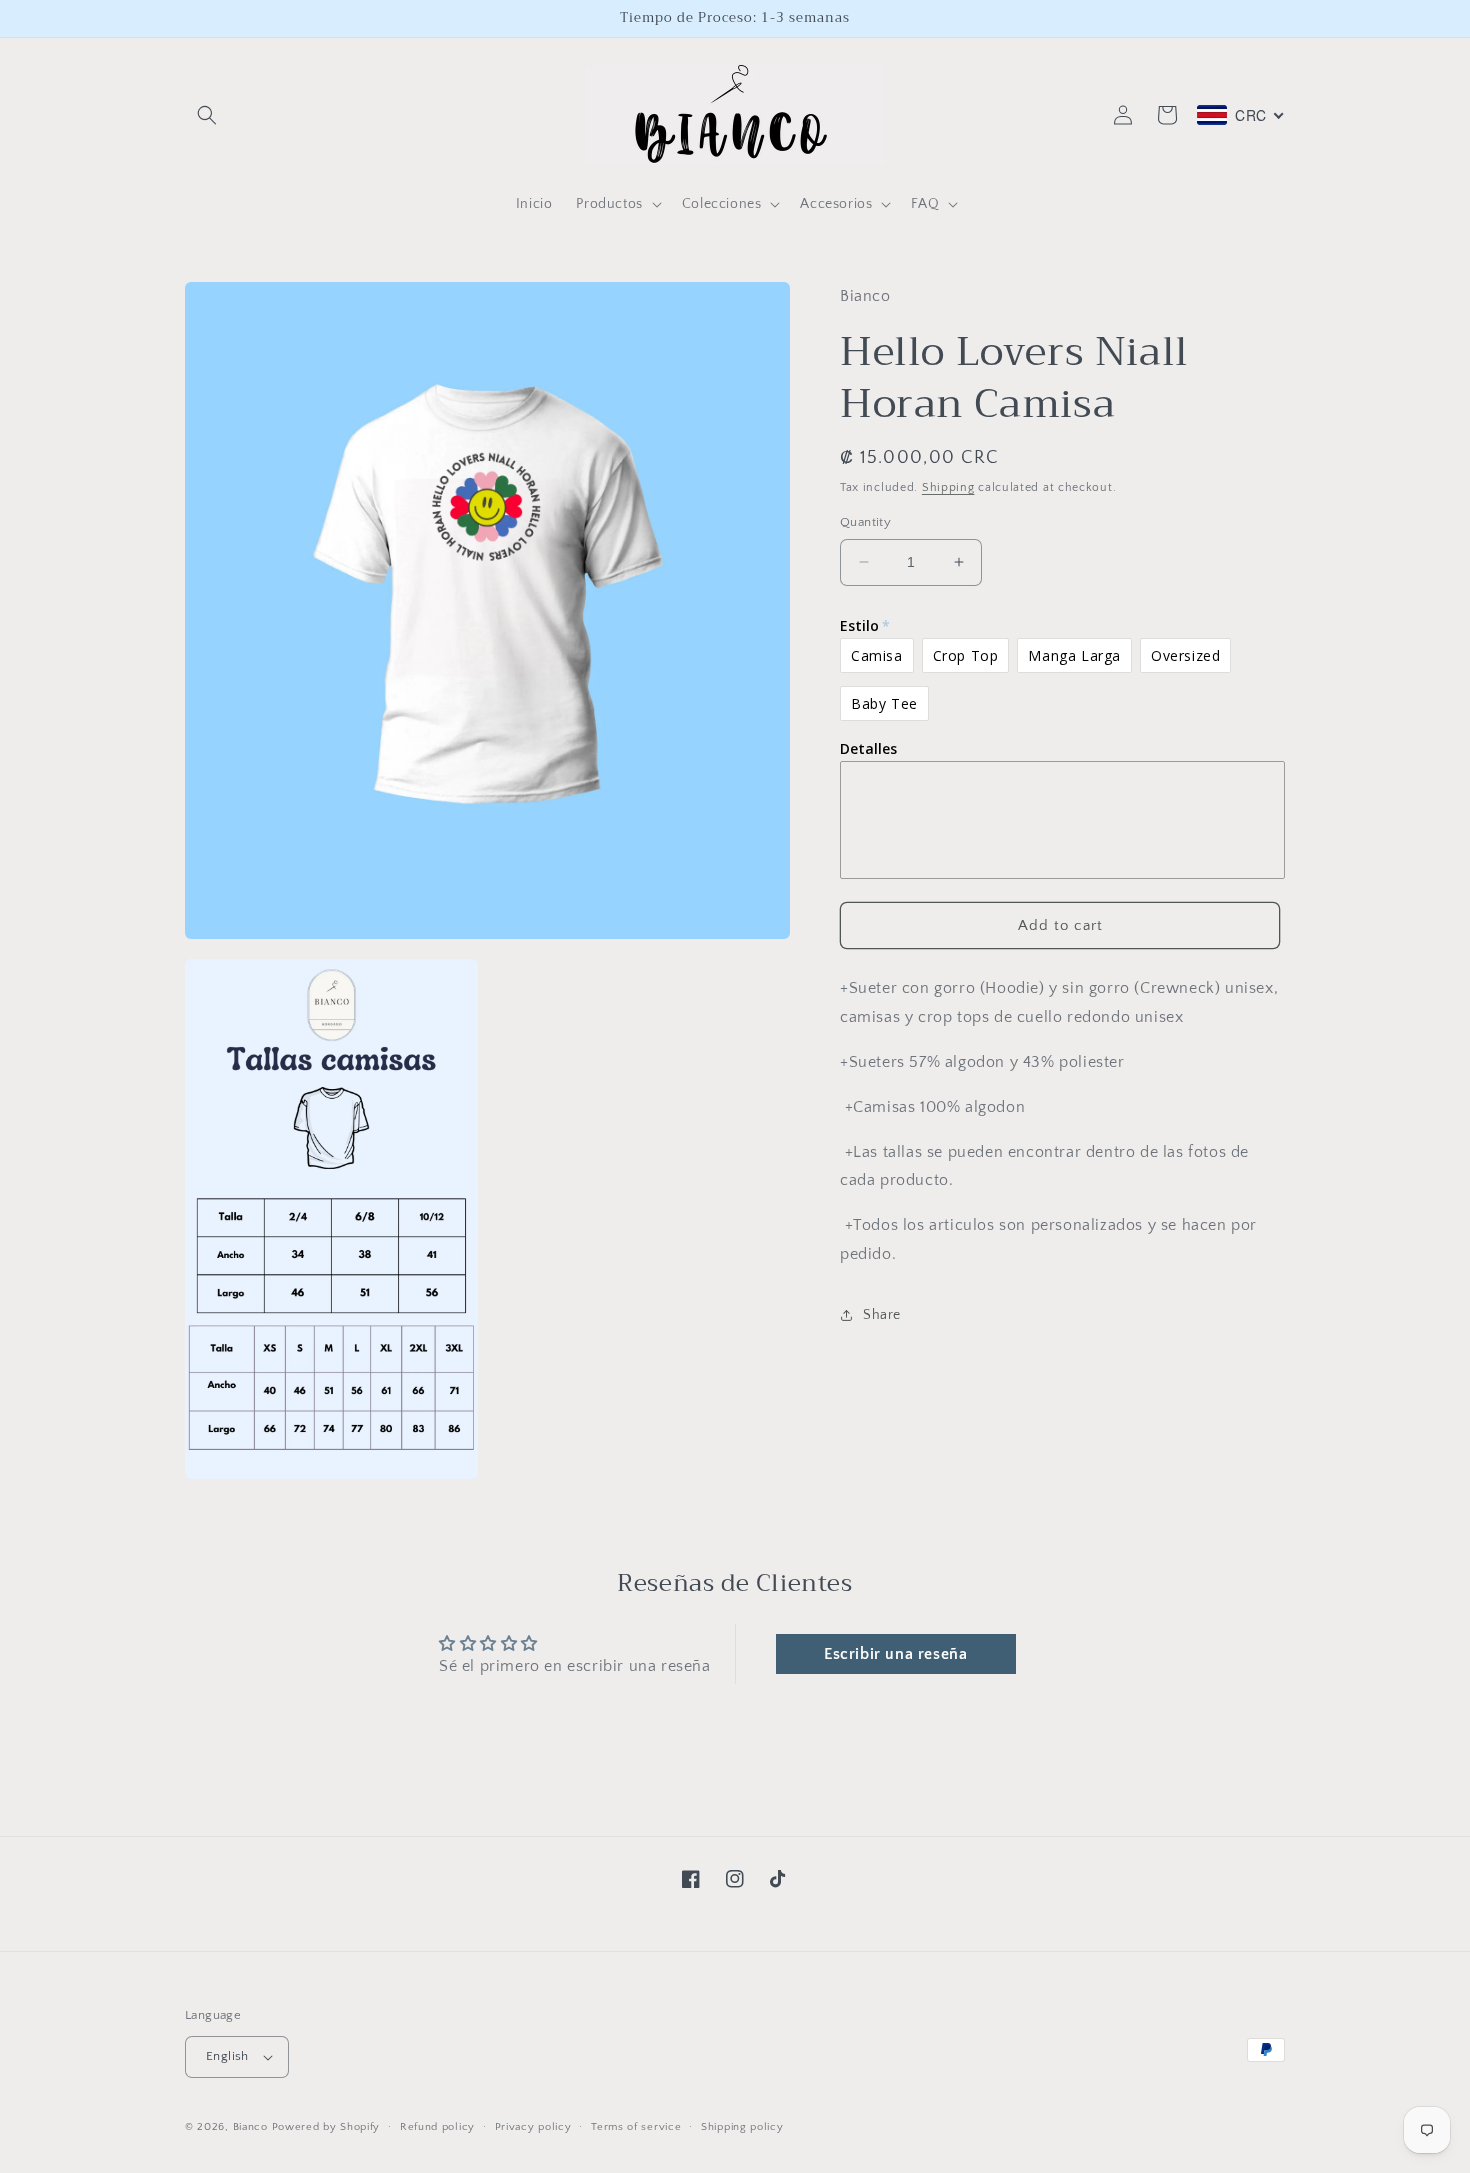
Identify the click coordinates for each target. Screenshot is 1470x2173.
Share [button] (882, 1315)
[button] (207, 115)
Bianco (250, 2127)
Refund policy (437, 2127)
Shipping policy (742, 2127)
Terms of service (636, 2127)
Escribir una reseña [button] (895, 1654)
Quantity (865, 522)
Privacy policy (533, 2127)
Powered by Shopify (326, 2127)
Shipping (948, 486)
